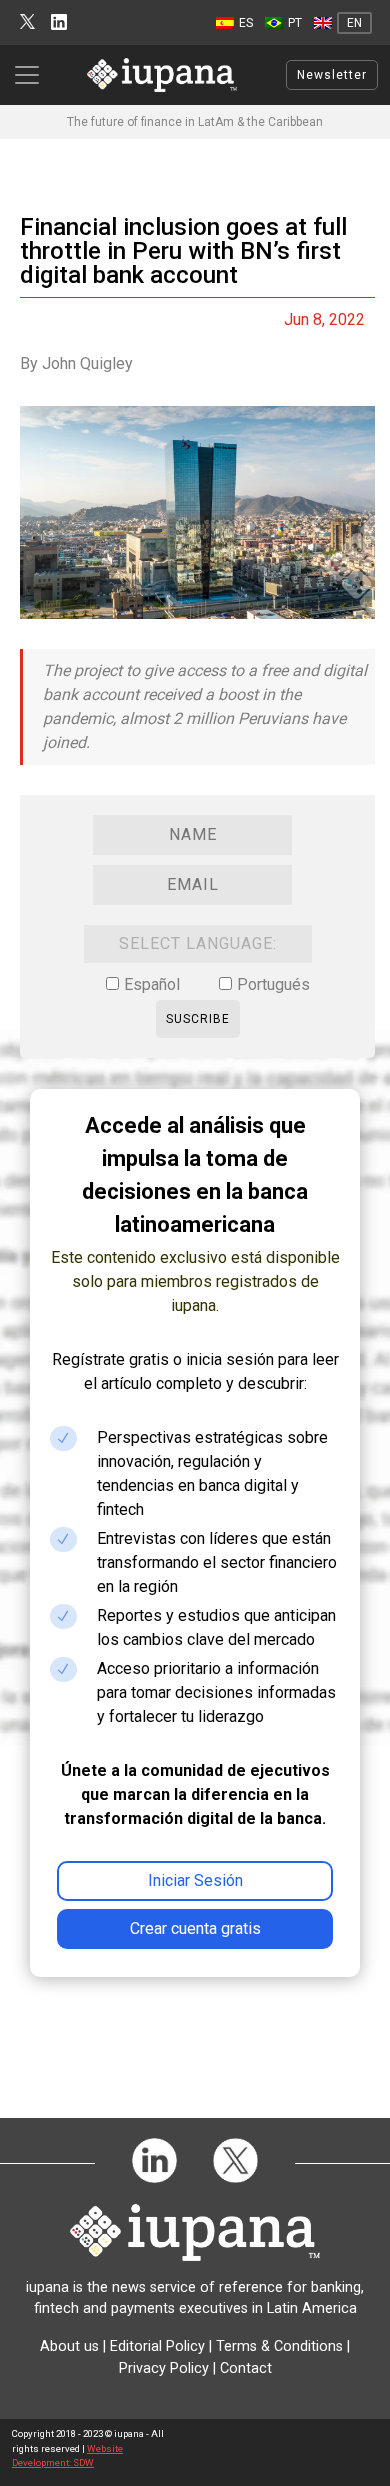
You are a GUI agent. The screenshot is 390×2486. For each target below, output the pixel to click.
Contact (246, 2368)
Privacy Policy (164, 2368)
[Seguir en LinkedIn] (59, 22)
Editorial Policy (157, 2346)
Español (152, 984)
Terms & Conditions (279, 2346)
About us (69, 2346)
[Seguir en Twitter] (27, 22)
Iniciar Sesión (195, 1880)
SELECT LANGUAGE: (198, 943)
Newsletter (332, 75)
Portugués (273, 984)
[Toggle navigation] (33, 75)
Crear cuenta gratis (195, 1928)
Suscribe (198, 1019)
